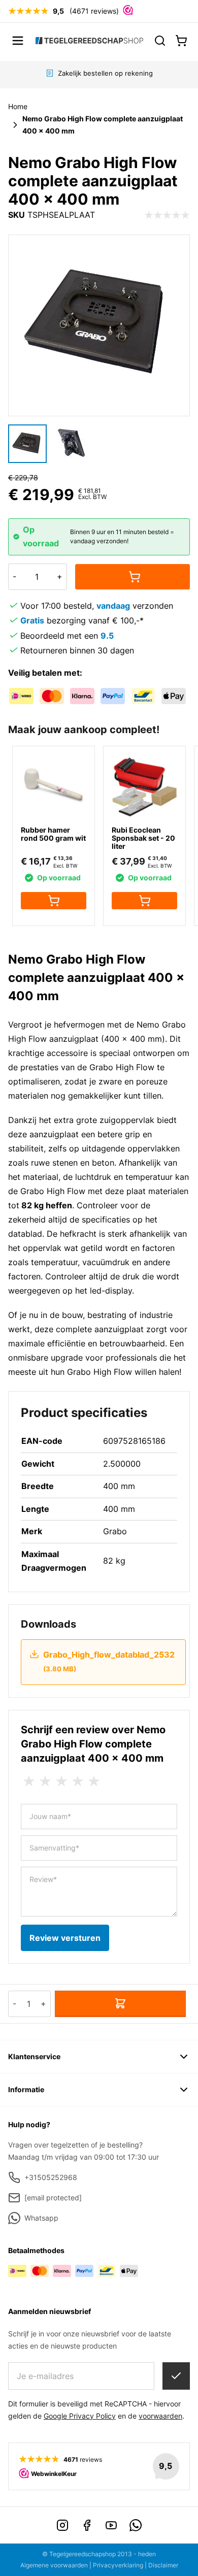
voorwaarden (160, 2416)
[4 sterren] (78, 1781)
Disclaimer (163, 2565)
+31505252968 (51, 2177)
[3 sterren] (61, 1781)
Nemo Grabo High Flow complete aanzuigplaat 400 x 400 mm (103, 125)
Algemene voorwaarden (54, 2565)
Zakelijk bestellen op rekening (105, 73)
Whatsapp (41, 2218)
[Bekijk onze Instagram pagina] (62, 2525)
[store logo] (89, 40)
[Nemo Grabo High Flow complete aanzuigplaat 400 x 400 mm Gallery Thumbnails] (49, 444)
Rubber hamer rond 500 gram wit (53, 834)
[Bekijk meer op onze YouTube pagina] (111, 2525)
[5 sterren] (94, 1781)
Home (18, 106)
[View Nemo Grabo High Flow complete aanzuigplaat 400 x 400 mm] (27, 444)
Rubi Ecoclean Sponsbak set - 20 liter (143, 838)
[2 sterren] (45, 1781)
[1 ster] (29, 1781)
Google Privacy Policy (80, 2416)
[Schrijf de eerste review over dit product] (167, 215)
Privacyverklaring (118, 2565)
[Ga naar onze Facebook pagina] (87, 2525)
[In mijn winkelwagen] (133, 577)
